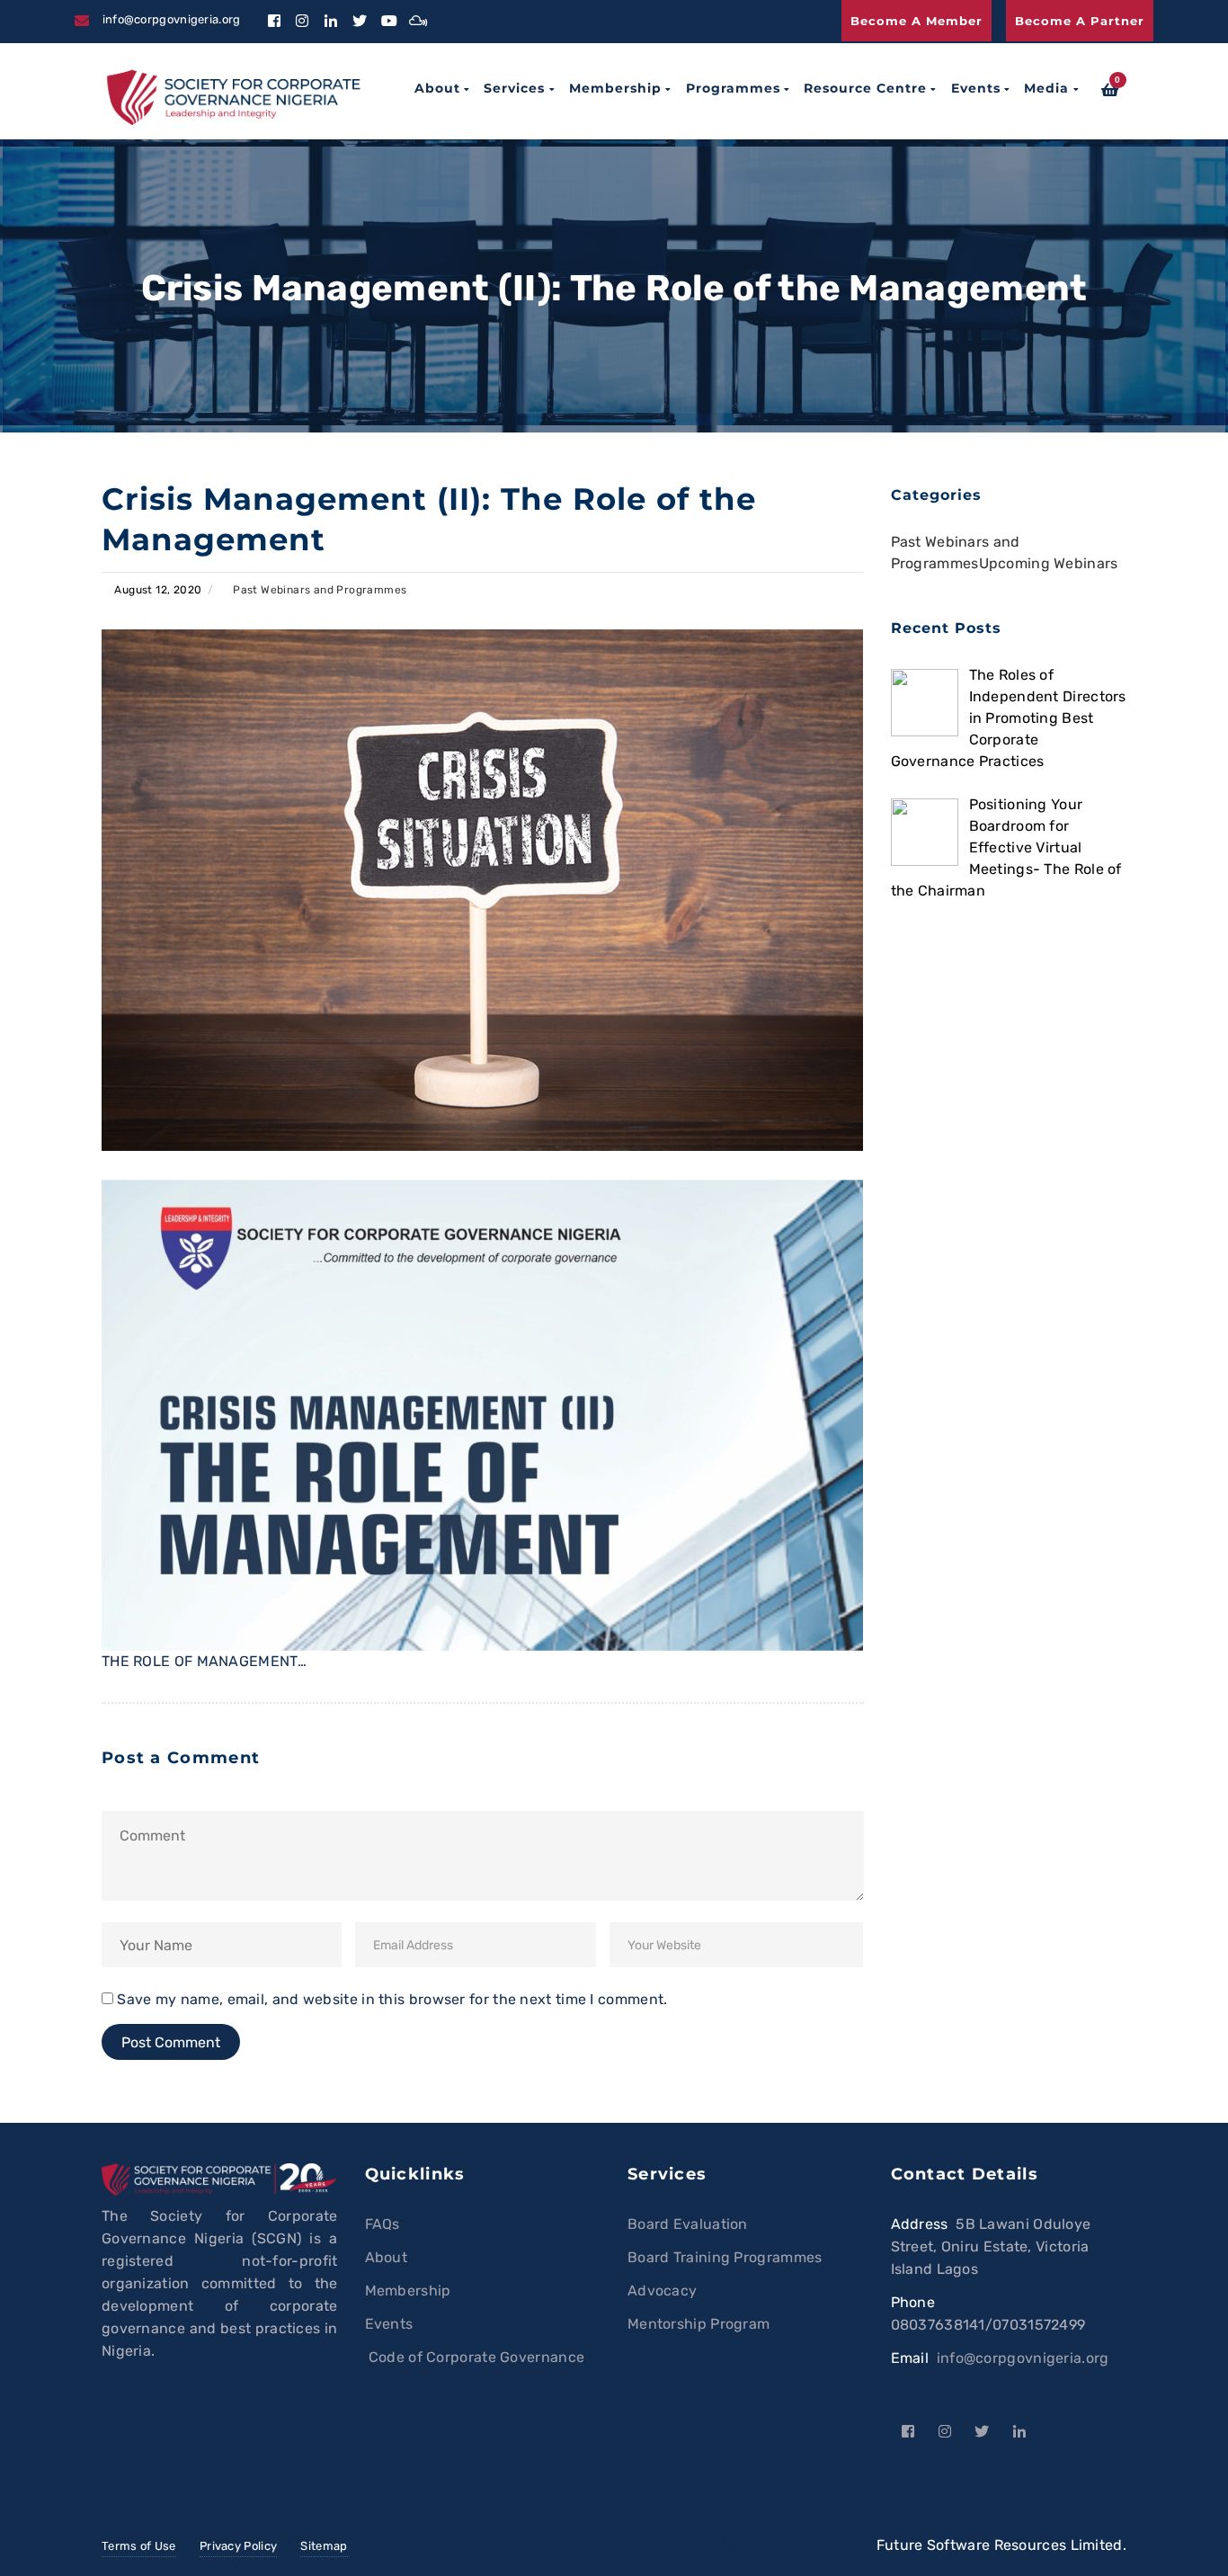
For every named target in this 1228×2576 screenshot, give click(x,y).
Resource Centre (865, 88)
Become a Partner (1080, 21)
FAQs (383, 2224)
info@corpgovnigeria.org (1023, 2358)
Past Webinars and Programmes (320, 590)
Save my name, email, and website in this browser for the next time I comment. (392, 1999)
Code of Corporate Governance (475, 2357)
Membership (615, 88)
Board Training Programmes (725, 2257)
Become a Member (917, 21)
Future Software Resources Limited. (1001, 2545)
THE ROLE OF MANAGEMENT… (204, 1661)
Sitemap (324, 2546)
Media (1046, 88)
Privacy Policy (238, 2546)
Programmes (733, 88)
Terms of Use (139, 2546)
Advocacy (662, 2291)
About (437, 88)
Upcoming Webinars (1049, 563)
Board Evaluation (688, 2224)
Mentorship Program (699, 2324)
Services (514, 88)
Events (976, 88)
